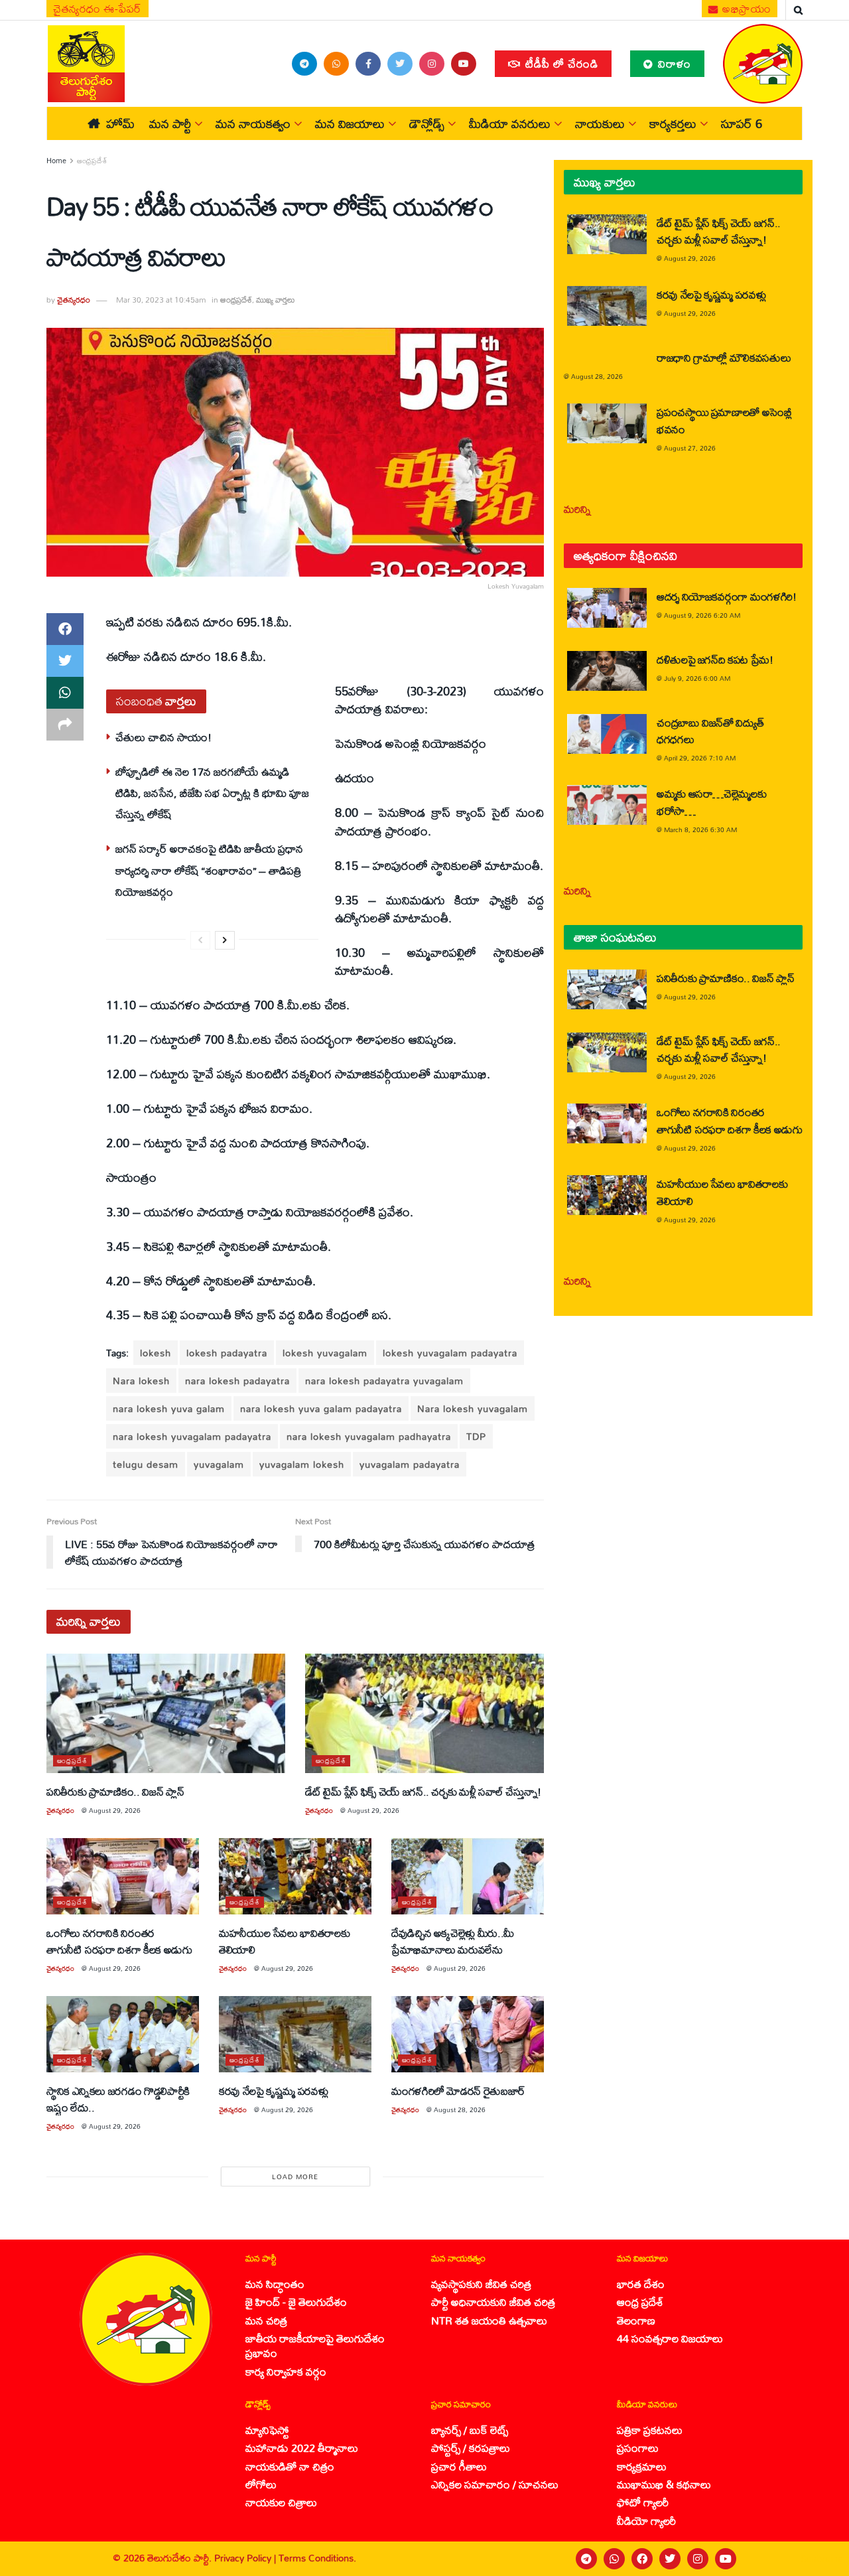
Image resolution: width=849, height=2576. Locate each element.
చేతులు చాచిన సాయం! (163, 737)
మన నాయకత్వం (253, 123)
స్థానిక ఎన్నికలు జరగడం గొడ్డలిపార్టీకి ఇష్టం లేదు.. (118, 2099)
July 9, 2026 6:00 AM (697, 678)
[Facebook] (642, 2559)
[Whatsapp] (614, 2559)
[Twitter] (670, 2559)
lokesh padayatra (227, 1353)
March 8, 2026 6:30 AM (700, 829)
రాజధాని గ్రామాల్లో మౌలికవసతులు (724, 357)
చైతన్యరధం (74, 300)
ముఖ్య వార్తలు (276, 300)
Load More (295, 2177)
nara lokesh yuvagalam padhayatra (369, 1436)
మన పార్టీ (170, 123)
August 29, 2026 (115, 1810)
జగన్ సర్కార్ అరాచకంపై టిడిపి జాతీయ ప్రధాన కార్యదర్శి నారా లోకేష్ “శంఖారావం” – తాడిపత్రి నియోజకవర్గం (209, 870)
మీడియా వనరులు (510, 123)
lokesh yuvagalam (325, 1353)
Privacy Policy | (246, 2558)
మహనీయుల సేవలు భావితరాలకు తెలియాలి (284, 1941)
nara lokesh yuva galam (169, 1408)
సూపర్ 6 (742, 123)
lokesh (156, 1353)
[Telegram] (586, 2559)
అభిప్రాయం (746, 9)
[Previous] (200, 940)
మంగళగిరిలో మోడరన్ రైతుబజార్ (458, 2091)
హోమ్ (120, 123)
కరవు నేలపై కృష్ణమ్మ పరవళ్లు (273, 2091)
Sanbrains (821, 2559)
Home (56, 161)
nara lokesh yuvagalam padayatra (192, 1436)
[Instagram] (698, 2559)
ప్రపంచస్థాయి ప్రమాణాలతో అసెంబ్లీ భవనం (724, 420)
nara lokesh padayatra (237, 1381)
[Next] (225, 940)
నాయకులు (600, 123)
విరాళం (673, 63)
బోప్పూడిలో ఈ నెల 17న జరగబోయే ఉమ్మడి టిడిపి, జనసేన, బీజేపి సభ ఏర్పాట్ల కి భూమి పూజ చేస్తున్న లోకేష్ (212, 793)
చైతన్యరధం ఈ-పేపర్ (98, 9)
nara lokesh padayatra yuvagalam (384, 1381)
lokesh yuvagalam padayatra (450, 1353)
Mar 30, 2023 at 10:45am (161, 300)
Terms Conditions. (317, 2558)
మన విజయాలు (350, 123)
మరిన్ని (577, 509)
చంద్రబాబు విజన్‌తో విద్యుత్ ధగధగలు (710, 731)
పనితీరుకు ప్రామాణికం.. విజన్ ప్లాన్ (115, 1791)
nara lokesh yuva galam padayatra (321, 1408)
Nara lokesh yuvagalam (473, 1408)
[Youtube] (726, 2559)
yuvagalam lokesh (302, 1464)
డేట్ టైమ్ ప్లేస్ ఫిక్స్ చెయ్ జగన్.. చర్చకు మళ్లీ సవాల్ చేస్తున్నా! (423, 1791)
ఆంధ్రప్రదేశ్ (92, 161)
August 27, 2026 (690, 448)
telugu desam (146, 1464)
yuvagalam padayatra (410, 1464)
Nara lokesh (141, 1381)
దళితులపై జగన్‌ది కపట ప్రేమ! (715, 659)
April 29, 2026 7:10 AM (700, 758)
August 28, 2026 (460, 2110)
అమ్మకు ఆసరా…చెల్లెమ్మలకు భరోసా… (711, 802)
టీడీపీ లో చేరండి (560, 63)
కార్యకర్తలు (673, 123)
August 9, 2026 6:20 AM (702, 615)
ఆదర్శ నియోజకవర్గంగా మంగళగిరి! (727, 596)
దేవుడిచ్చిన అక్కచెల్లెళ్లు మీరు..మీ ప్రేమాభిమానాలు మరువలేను (453, 1941)
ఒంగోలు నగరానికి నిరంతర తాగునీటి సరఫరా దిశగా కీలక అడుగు (119, 1941)
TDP (476, 1436)
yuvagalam (219, 1464)
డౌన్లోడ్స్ (427, 123)
